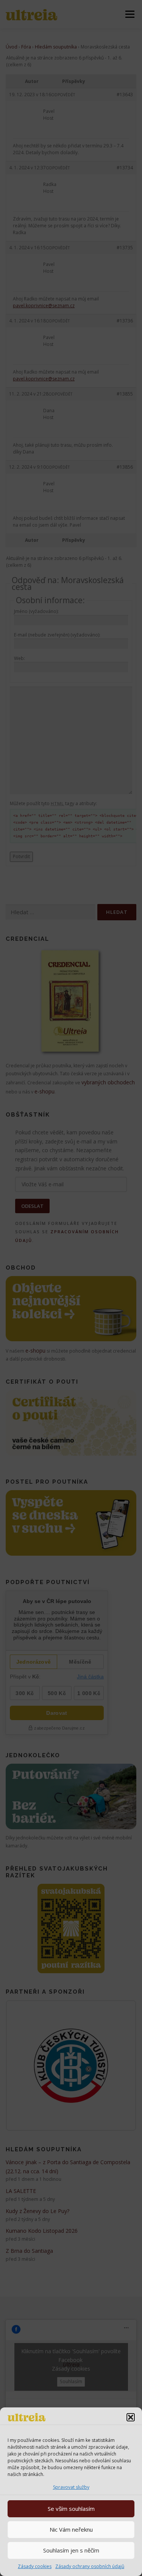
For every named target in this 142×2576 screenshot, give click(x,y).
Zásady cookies (35, 2566)
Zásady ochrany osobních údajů (90, 2566)
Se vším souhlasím (71, 2509)
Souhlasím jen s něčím (71, 2550)
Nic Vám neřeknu (71, 2529)
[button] (131, 2417)
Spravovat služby (71, 2487)
